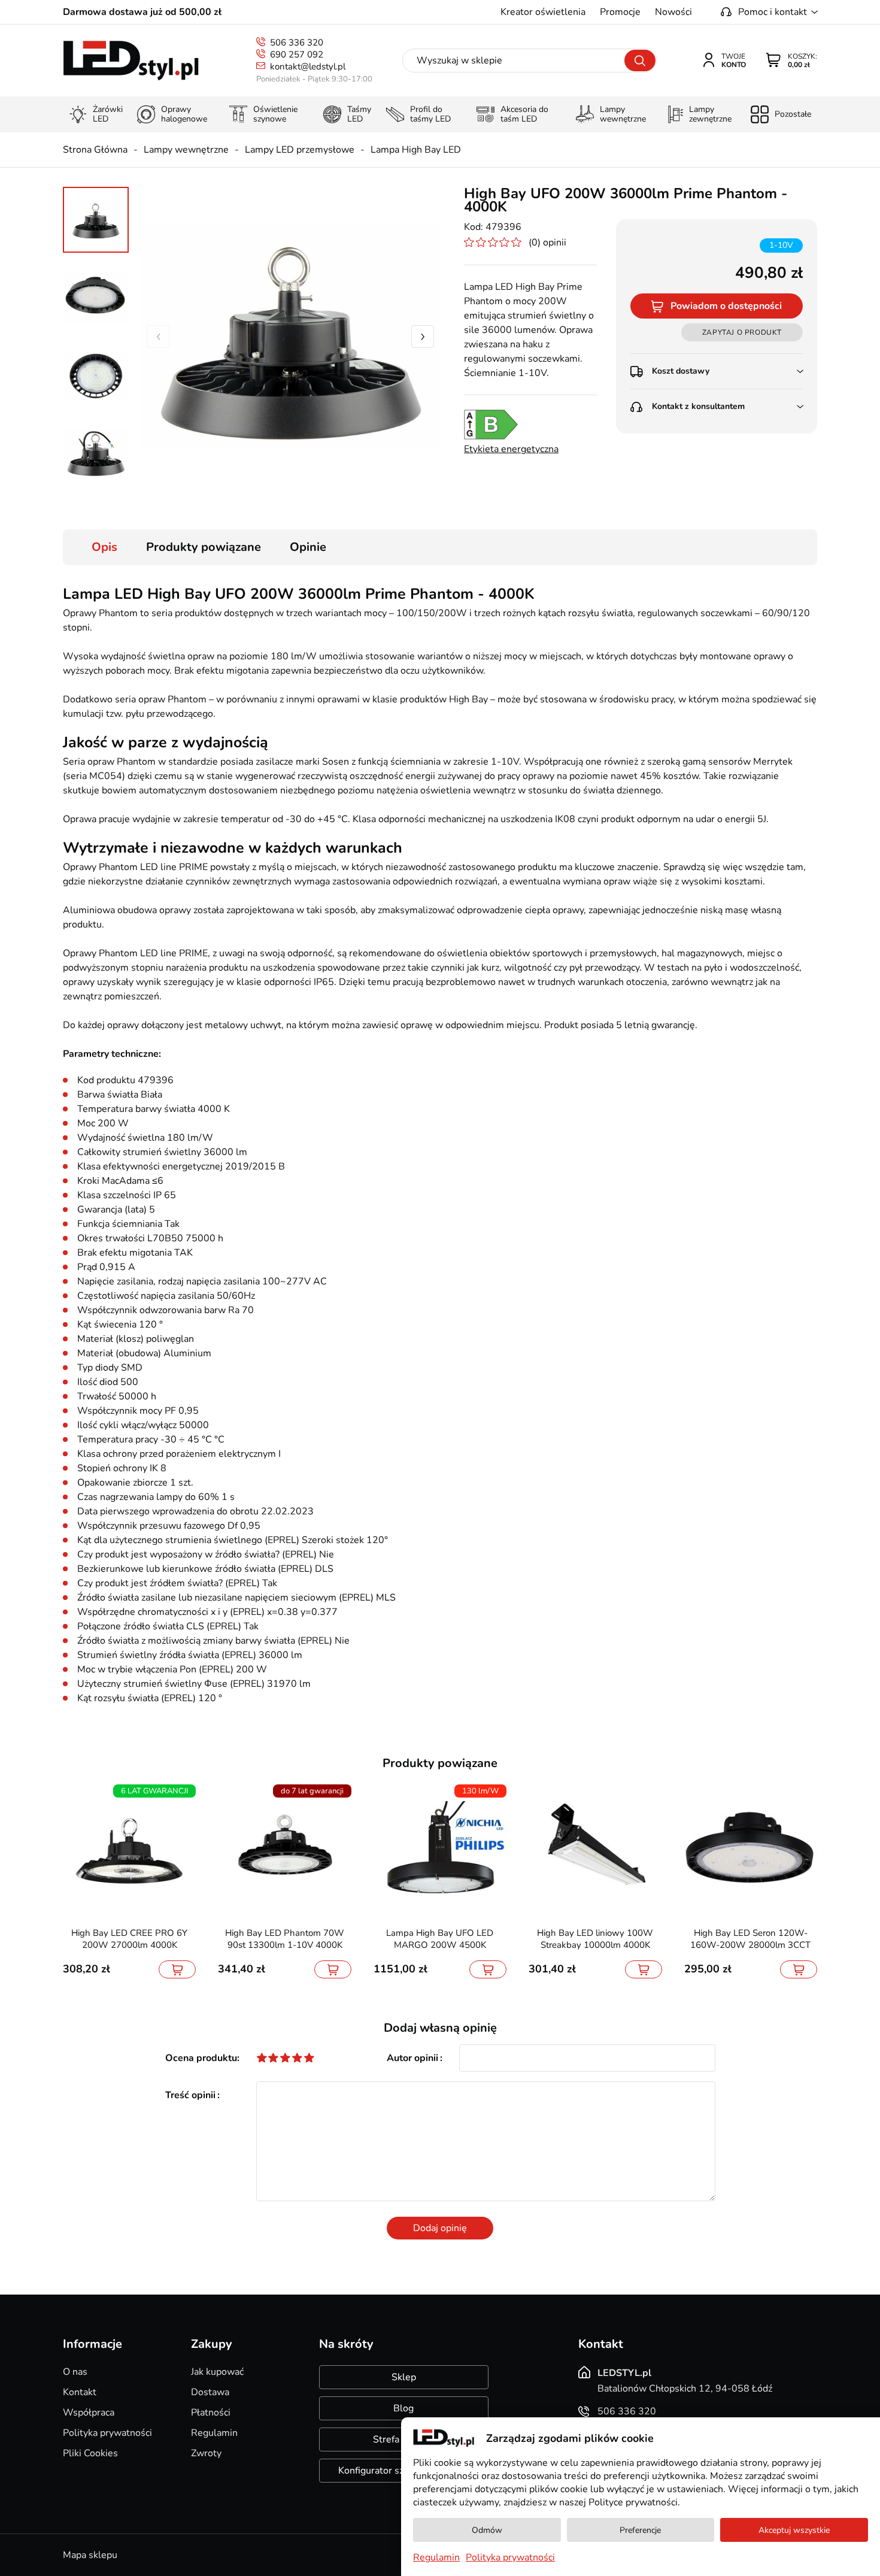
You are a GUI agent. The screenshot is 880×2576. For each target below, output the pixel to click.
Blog (403, 2408)
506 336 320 (297, 43)
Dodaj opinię (440, 2228)
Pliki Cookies (90, 2453)
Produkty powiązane (204, 547)
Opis (104, 547)
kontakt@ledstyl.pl (308, 66)
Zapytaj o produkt (742, 332)
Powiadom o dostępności (726, 306)
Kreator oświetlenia (543, 12)
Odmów (487, 2530)
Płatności (211, 2413)
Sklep (404, 2377)
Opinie (308, 547)
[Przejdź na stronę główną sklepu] (131, 61)
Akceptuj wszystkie (794, 2530)
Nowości (673, 12)
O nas (75, 2372)
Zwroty (206, 2453)
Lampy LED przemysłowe (300, 150)
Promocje (620, 12)
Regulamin (214, 2433)
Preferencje (640, 2530)
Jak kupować (217, 2372)
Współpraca (89, 2413)
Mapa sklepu (90, 2555)
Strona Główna (95, 150)
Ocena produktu (201, 2058)
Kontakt (80, 2392)
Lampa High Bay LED (416, 150)
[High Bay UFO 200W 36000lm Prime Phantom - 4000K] (290, 337)
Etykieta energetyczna (511, 449)
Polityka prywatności (107, 2433)
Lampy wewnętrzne (186, 150)
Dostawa (210, 2392)
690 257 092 (297, 54)
